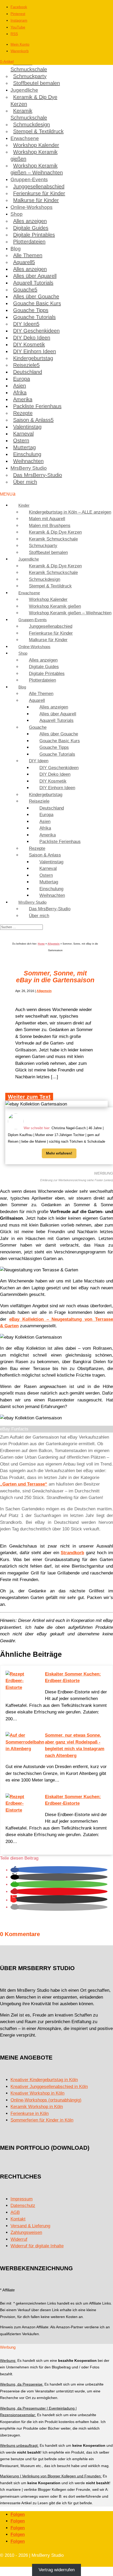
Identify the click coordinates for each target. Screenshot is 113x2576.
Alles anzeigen (30, 221)
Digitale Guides (31, 228)
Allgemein (54, 944)
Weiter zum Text (29, 1097)
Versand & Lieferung (30, 2226)
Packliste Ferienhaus (37, 406)
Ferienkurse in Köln (30, 2113)
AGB (15, 2212)
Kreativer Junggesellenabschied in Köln (49, 2087)
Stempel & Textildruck (38, 131)
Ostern (21, 440)
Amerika (23, 399)
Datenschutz (23, 2206)
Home (41, 944)
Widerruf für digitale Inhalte (37, 2246)
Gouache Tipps (31, 310)
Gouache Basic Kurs (37, 303)
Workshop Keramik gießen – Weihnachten (37, 169)
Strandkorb (72, 1553)
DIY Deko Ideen (32, 338)
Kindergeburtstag (33, 358)
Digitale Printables (34, 235)
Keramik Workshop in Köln (37, 2107)
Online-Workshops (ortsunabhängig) (46, 2100)
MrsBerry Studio (29, 468)
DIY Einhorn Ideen (35, 351)
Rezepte (23, 413)
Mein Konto (20, 44)
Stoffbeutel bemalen (37, 83)
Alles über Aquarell (35, 276)
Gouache (24, 290)
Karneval (23, 434)
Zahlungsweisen (26, 2232)
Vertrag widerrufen (57, 2570)
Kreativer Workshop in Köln (37, 2093)
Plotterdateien (29, 242)
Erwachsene (25, 138)
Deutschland (28, 372)
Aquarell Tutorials (33, 283)
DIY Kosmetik (29, 344)
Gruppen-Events (29, 179)
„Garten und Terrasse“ (24, 1484)
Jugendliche (24, 90)
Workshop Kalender (36, 145)
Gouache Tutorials (34, 317)
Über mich (25, 482)
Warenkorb (20, 51)
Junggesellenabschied (39, 186)
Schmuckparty (30, 76)
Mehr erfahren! (59, 1153)
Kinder (24, 505)
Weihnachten (28, 461)
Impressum (22, 2199)
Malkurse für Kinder (36, 200)
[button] (15, 1870)
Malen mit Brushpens (50, 526)
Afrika (20, 392)
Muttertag (24, 447)
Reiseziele (25, 365)
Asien (20, 386)
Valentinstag (27, 427)
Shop (17, 214)
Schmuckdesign (32, 125)
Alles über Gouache (36, 296)
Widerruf (19, 2239)
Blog (16, 249)
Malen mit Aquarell (47, 519)
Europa (22, 379)
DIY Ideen (25, 324)
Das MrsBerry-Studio (38, 475)
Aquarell (23, 262)
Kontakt (18, 2219)
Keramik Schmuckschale (29, 66)
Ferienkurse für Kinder (39, 193)
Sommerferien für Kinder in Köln (42, 2120)
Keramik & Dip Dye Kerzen (34, 100)
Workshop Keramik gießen (34, 155)
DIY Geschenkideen (36, 331)
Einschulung (27, 454)
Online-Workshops (32, 207)
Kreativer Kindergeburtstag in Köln (44, 2080)
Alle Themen (28, 255)
